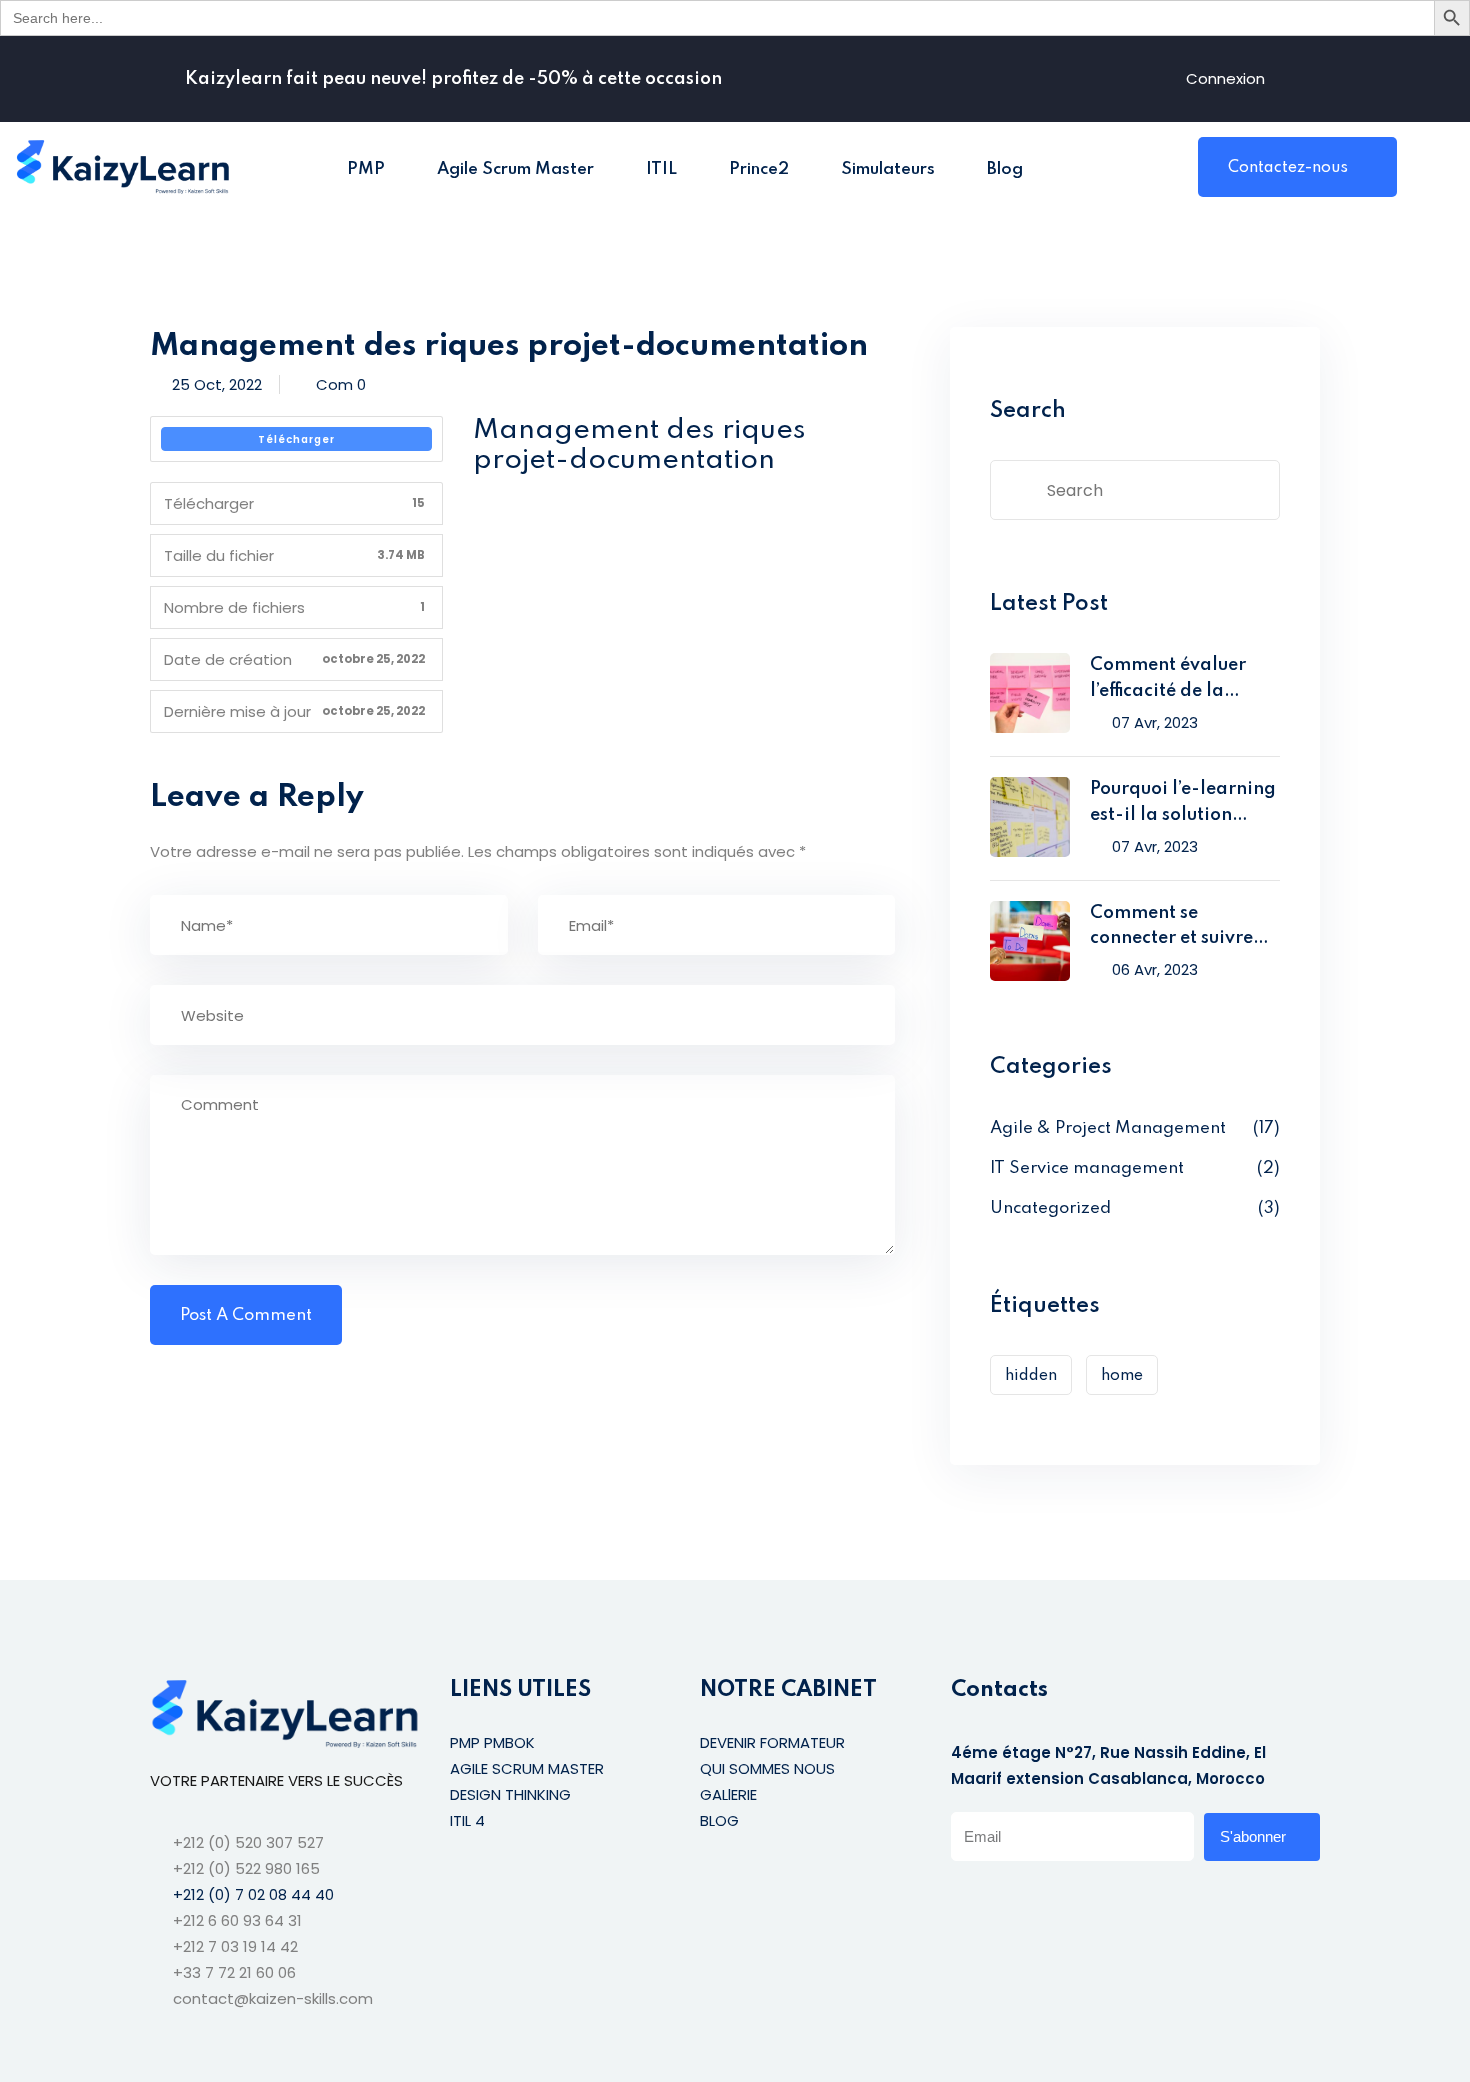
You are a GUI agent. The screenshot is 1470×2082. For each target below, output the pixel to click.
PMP (366, 169)
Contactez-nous (1288, 168)
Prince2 (759, 169)
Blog (1005, 169)
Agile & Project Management (1108, 1128)
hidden (1031, 1376)
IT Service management (1087, 1168)
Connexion (1225, 78)
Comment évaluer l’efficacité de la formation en (1168, 680)
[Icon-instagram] (1041, 1899)
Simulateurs (888, 169)
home (1122, 1376)
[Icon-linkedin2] (1000, 1899)
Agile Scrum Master (515, 169)
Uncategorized (1050, 1208)
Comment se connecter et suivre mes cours (1171, 928)
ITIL (661, 169)
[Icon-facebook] (959, 1899)
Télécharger (296, 439)
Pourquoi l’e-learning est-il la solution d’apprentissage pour (1184, 804)
